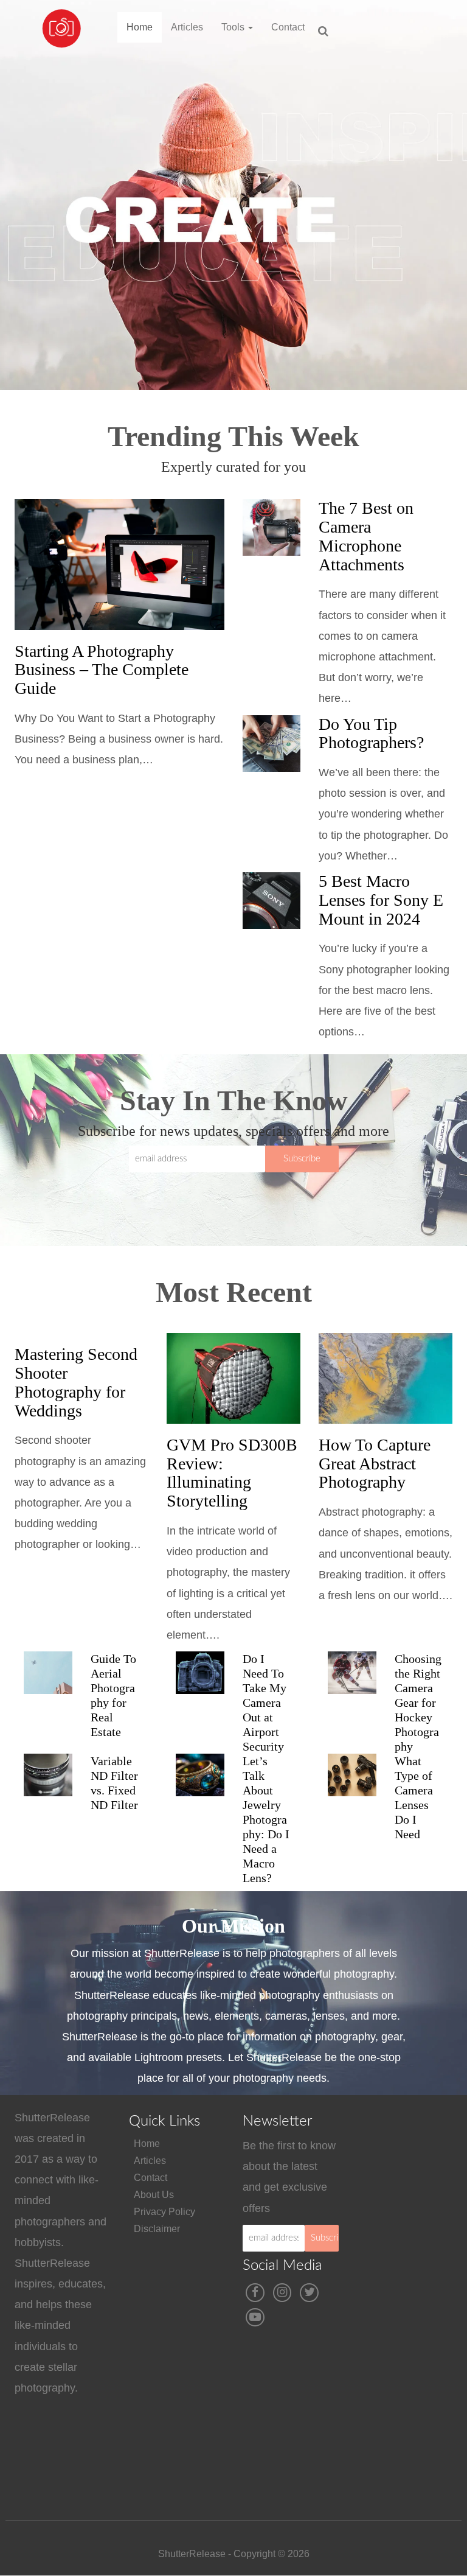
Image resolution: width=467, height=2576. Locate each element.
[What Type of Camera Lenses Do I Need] (352, 1775)
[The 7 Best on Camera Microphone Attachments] (272, 527)
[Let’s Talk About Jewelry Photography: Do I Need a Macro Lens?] (200, 1775)
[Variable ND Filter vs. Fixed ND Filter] (48, 1775)
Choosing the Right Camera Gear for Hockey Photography (418, 1703)
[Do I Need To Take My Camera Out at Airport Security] (200, 1673)
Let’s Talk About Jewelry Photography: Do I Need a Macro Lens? (266, 1819)
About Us (154, 2195)
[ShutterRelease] (61, 15)
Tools (234, 27)
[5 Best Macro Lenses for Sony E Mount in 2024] (272, 901)
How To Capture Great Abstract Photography (375, 1464)
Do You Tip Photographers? (371, 733)
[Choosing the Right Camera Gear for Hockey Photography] (352, 1673)
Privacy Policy (164, 2212)
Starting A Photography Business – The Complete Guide (102, 670)
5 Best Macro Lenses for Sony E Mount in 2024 (381, 900)
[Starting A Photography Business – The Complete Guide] (119, 564)
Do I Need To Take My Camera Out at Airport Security (265, 1703)
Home (140, 27)
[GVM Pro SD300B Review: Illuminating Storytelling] (233, 1378)
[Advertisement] (412, 2305)
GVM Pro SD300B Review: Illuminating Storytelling (232, 1473)
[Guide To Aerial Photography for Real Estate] (48, 1673)
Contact (288, 27)
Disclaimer (157, 2229)
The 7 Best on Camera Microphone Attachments (366, 536)
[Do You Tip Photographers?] (272, 744)
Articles (187, 27)
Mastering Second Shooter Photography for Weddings (76, 1382)
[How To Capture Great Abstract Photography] (386, 1378)
